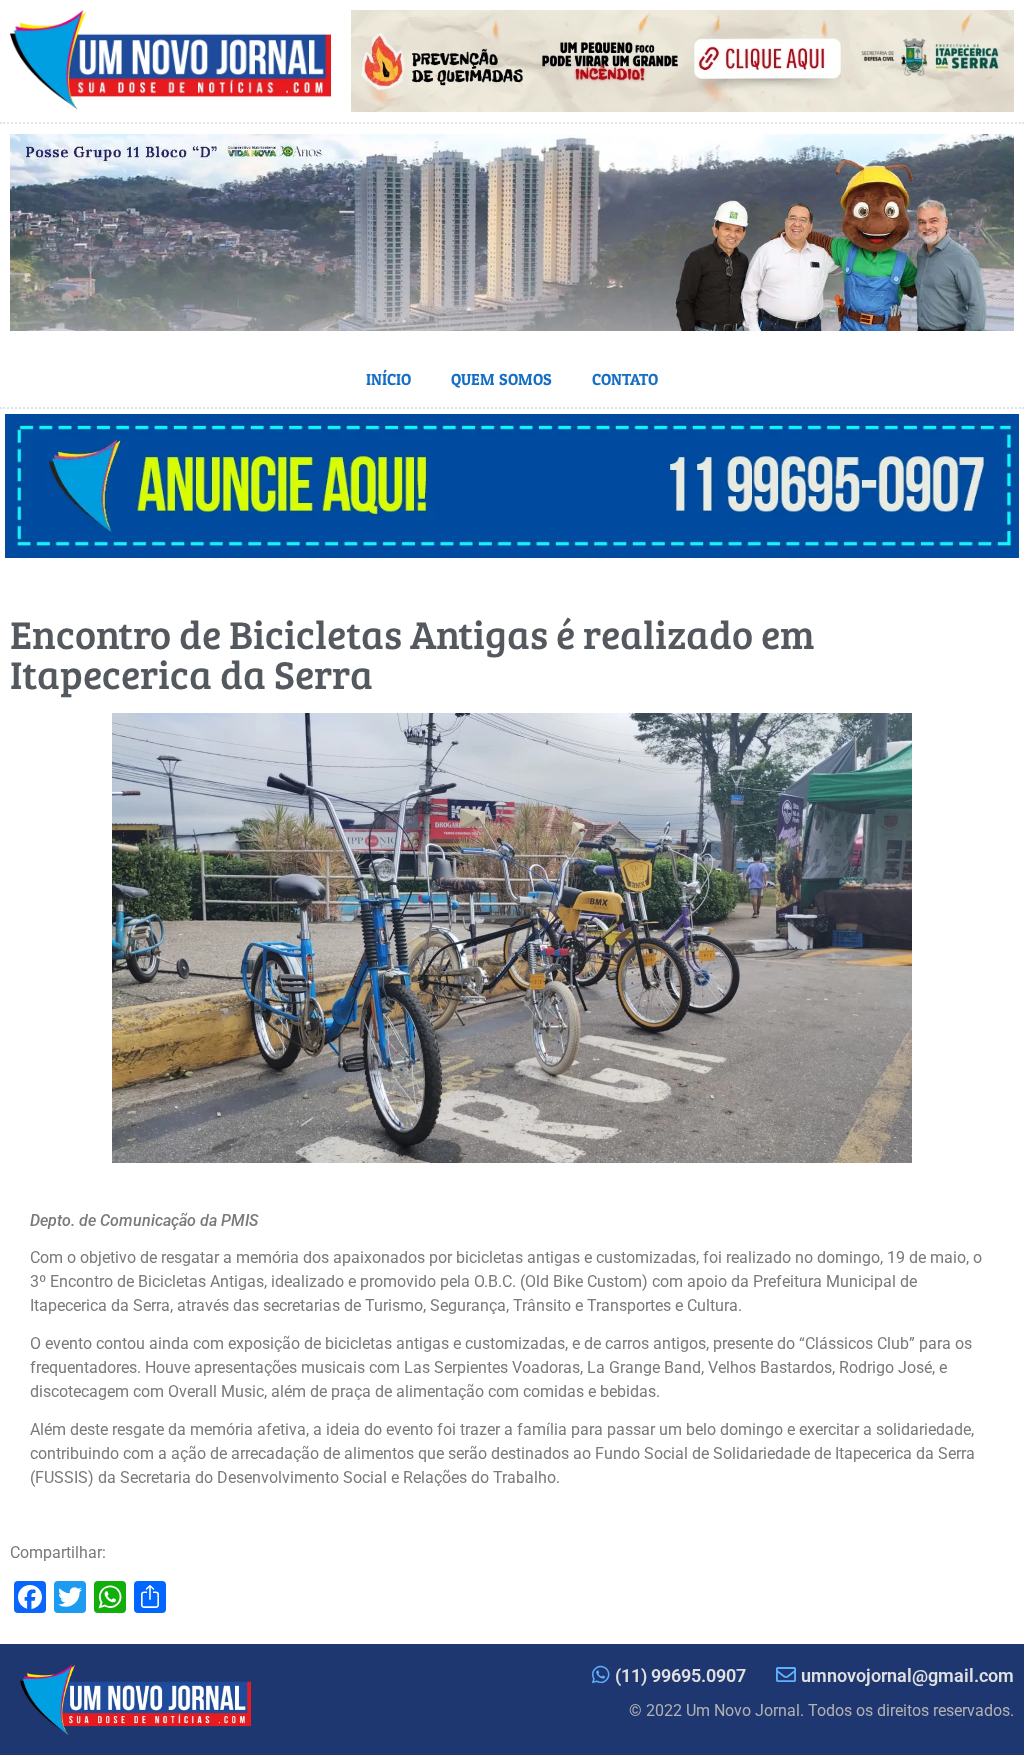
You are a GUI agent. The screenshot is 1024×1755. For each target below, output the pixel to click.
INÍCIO (388, 379)
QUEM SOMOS (501, 379)
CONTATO (625, 379)
